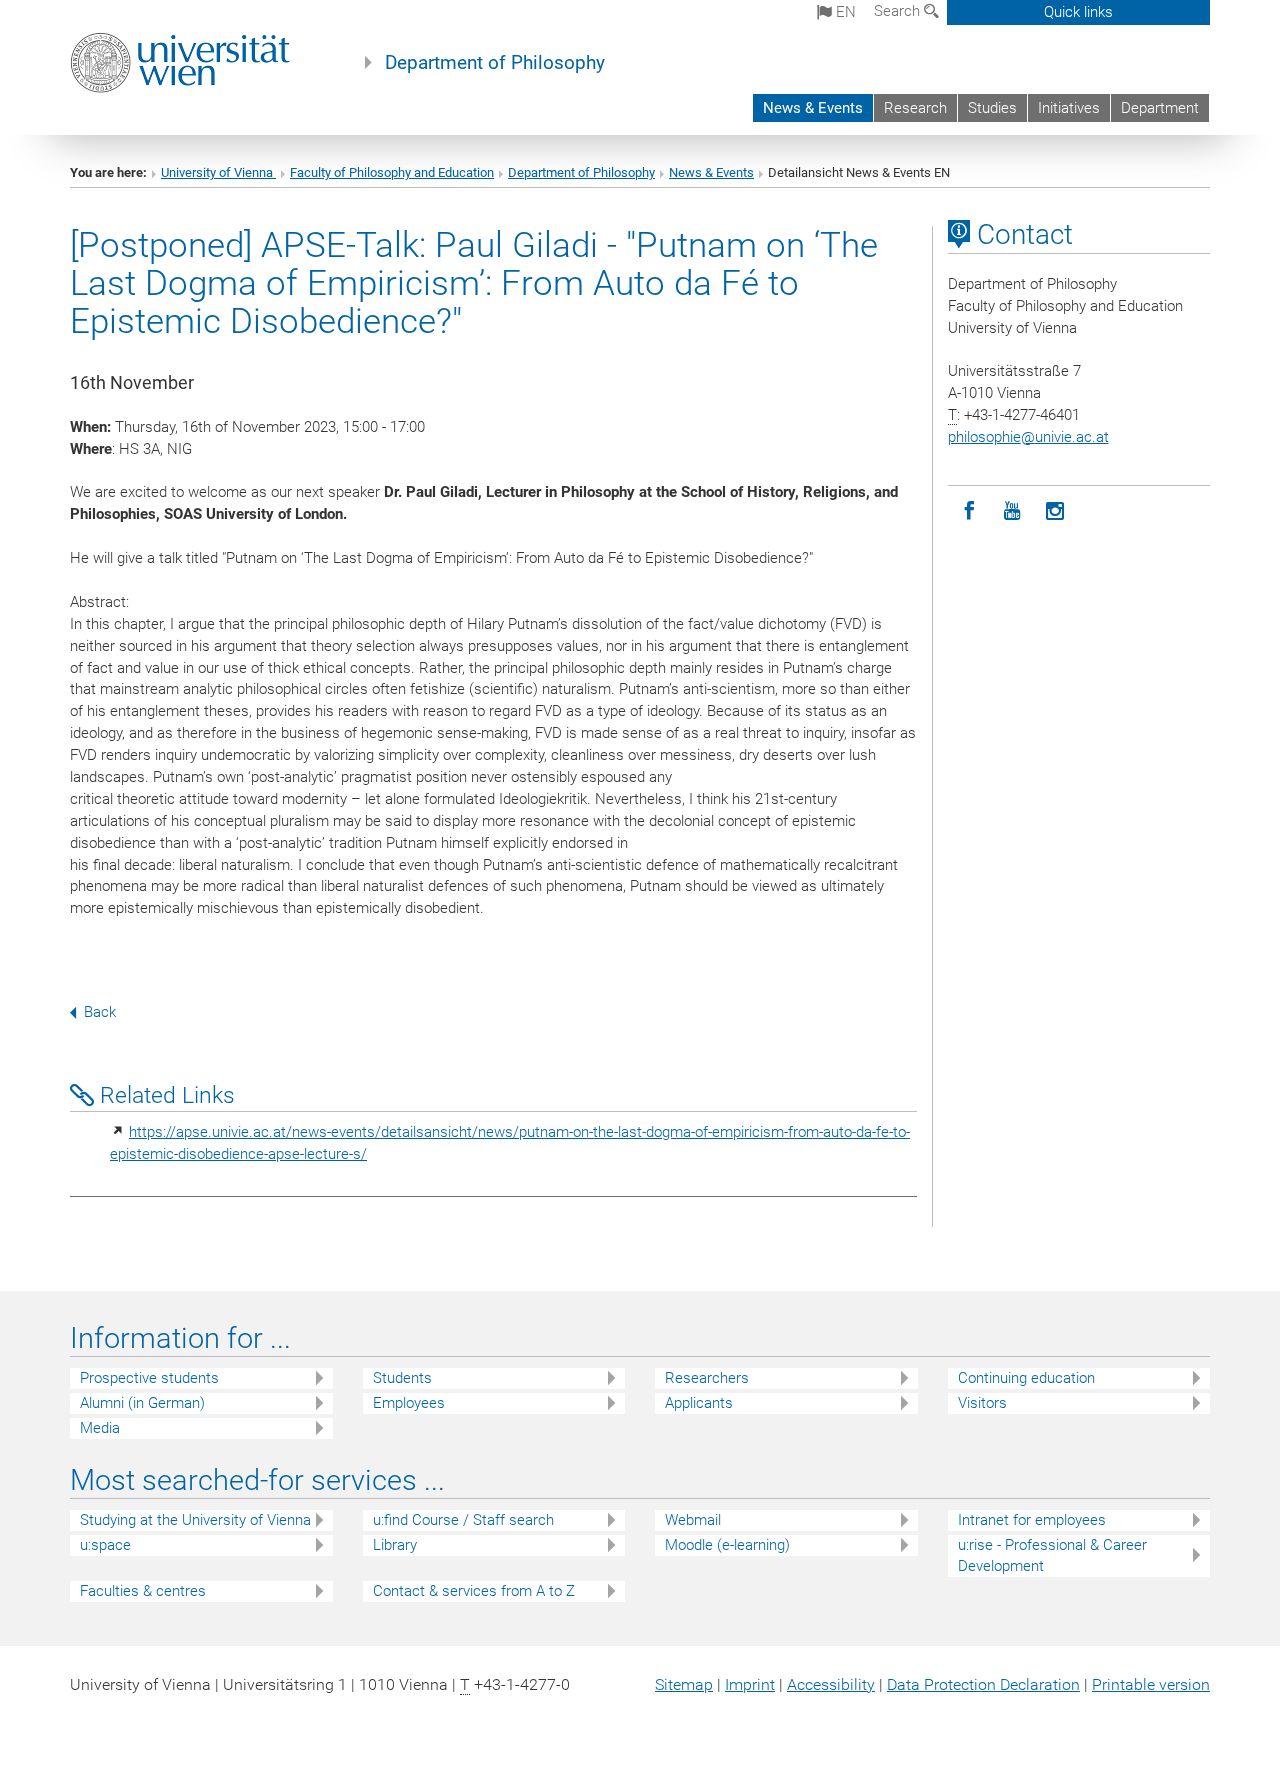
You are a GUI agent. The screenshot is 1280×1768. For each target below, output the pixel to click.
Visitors (982, 1403)
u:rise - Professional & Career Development (1052, 1555)
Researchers (707, 1378)
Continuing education (1026, 1378)
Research (915, 108)
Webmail (693, 1520)
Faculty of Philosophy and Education (392, 172)
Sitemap (684, 1684)
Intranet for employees (1032, 1520)
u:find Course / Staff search (463, 1520)
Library (395, 1545)
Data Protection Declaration (983, 1684)
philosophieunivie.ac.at (1028, 437)
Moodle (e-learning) (727, 1545)
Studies (992, 108)
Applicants (699, 1403)
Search (899, 11)
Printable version (1151, 1684)
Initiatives (1069, 108)
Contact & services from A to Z (474, 1591)
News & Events (813, 108)
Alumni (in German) (142, 1403)
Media (100, 1428)
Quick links (1078, 12)
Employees (409, 1403)
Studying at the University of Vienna (195, 1520)
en (844, 12)
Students (402, 1378)
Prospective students (149, 1378)
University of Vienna (218, 172)
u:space (105, 1545)
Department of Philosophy (495, 63)
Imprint (750, 1684)
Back (100, 1012)
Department (1160, 108)
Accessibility (831, 1684)
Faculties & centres (143, 1591)
